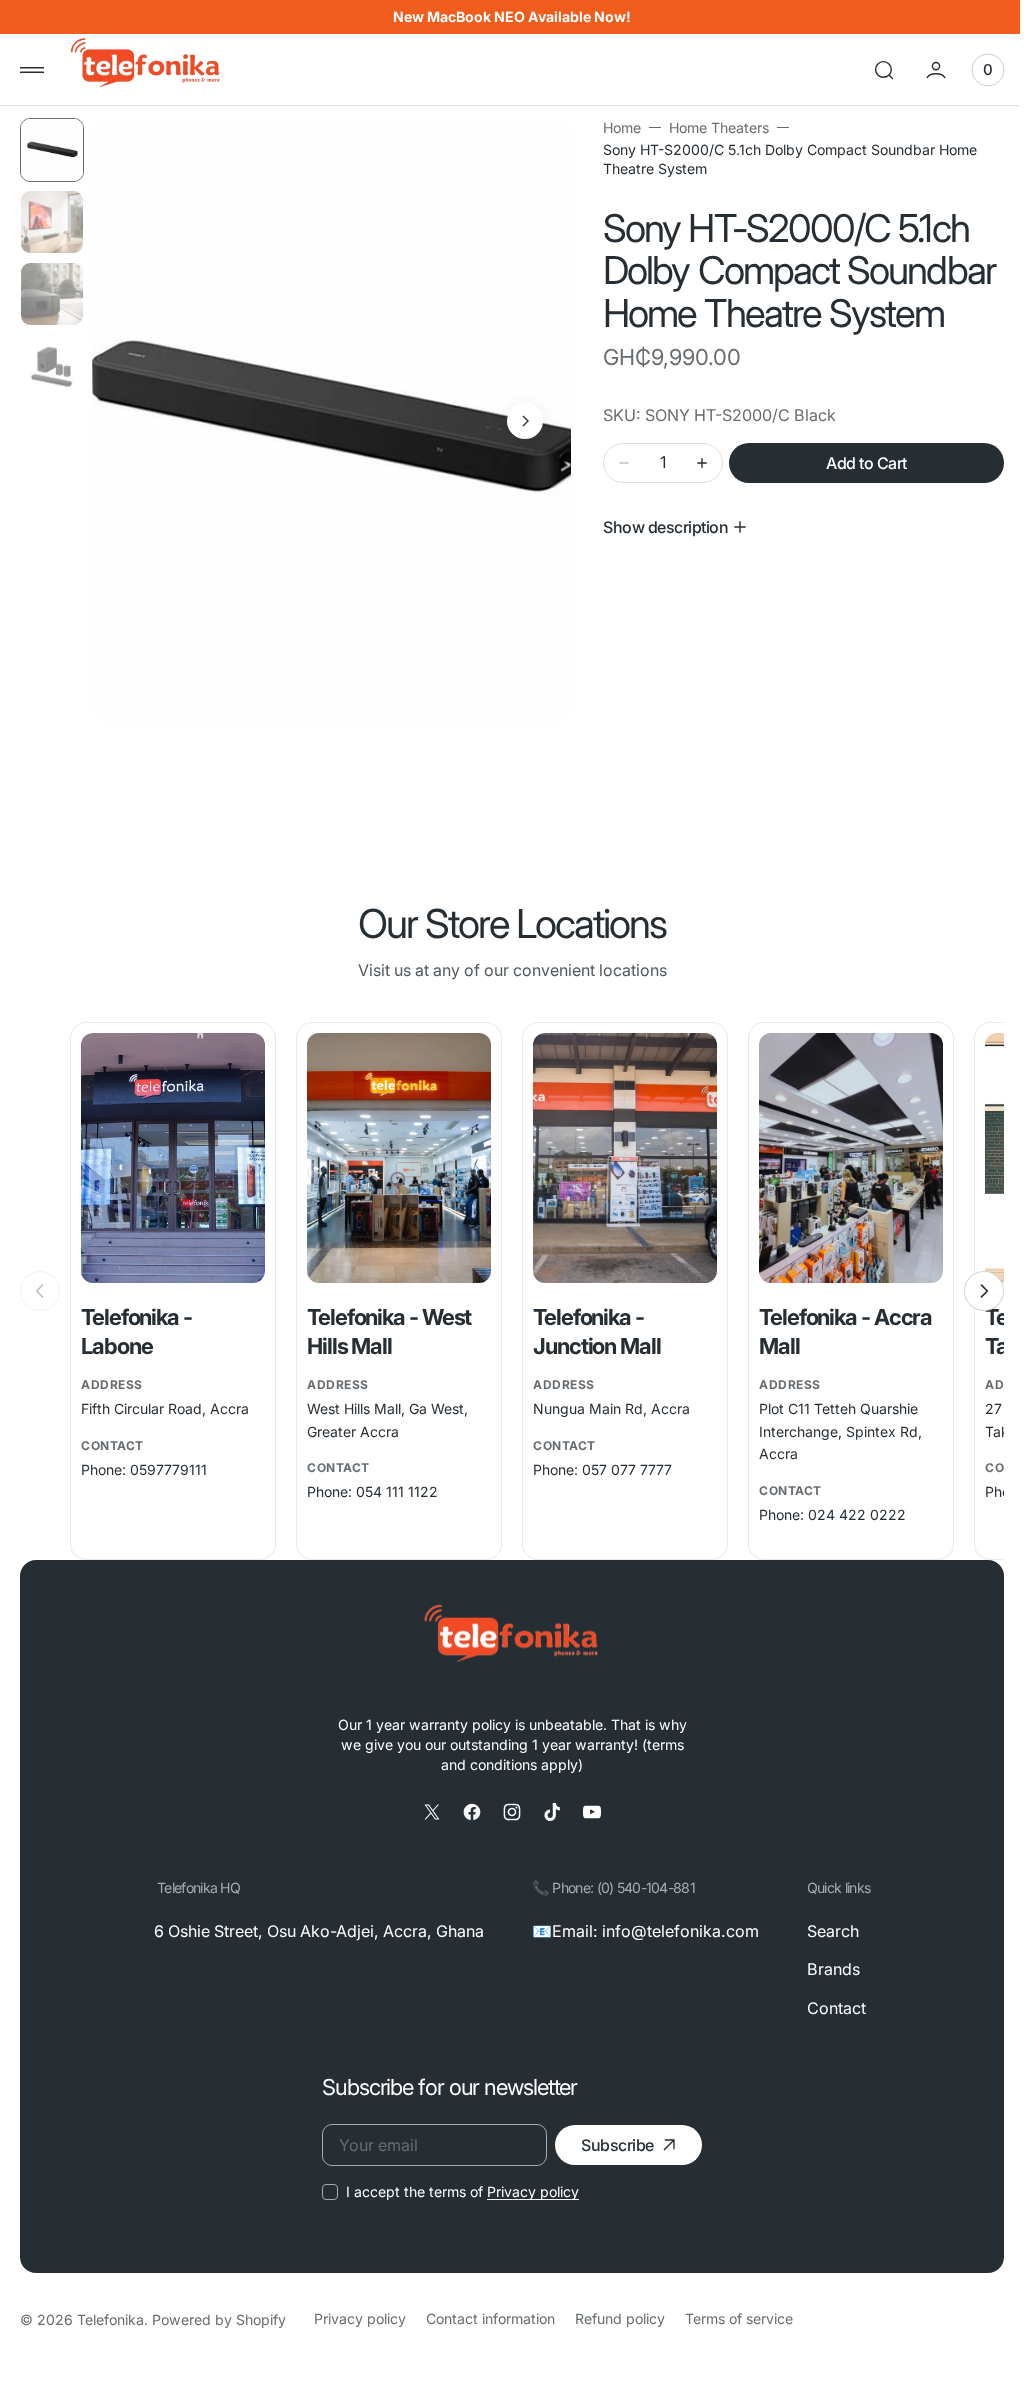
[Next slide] (969, 1291)
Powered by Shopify (219, 2319)
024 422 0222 (846, 1514)
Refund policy (620, 2318)
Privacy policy (526, 2191)
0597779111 (168, 1469)
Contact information (490, 2318)
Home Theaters (711, 127)
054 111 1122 (393, 1491)
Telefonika (110, 2319)
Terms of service (739, 2318)
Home (614, 127)
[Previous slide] (40, 1291)
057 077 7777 (620, 1469)
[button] (32, 70)
